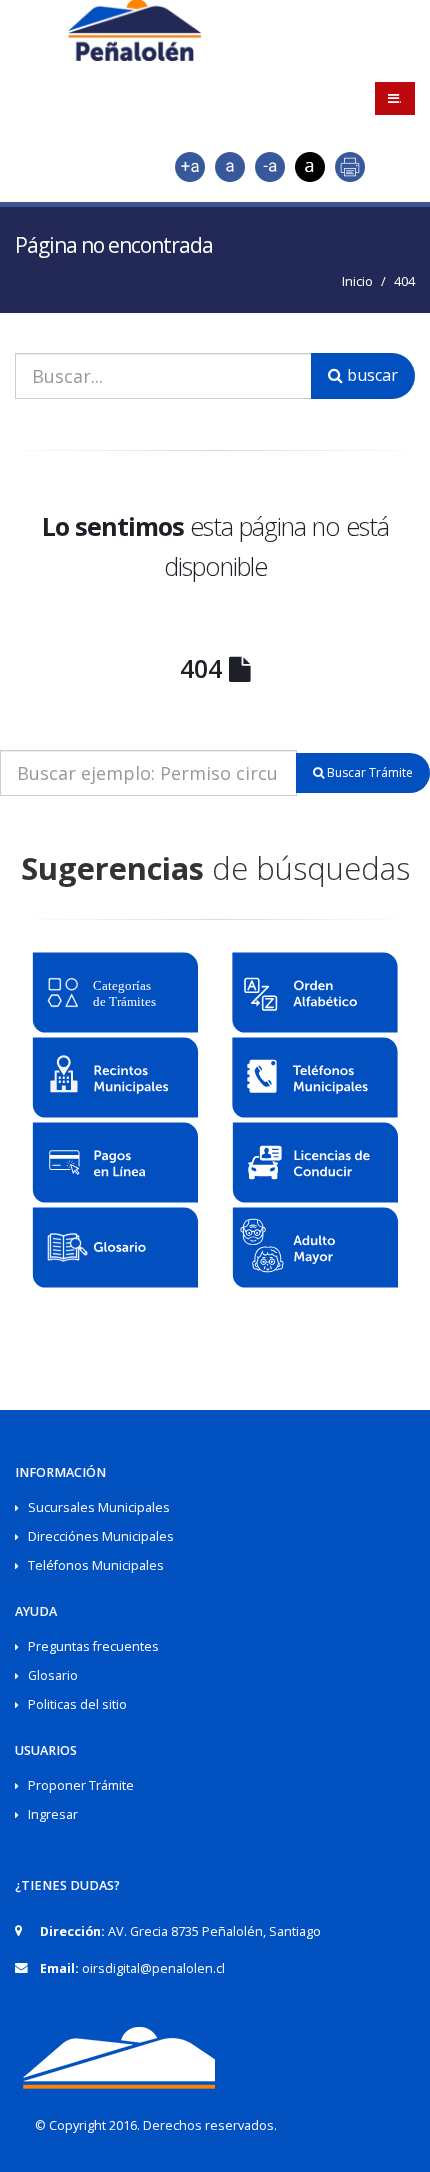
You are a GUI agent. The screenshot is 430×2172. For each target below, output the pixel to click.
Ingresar (53, 1814)
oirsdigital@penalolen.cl (153, 1968)
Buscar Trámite (368, 772)
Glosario (53, 1675)
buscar (370, 375)
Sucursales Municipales (99, 1507)
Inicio (357, 281)
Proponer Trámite (81, 1785)
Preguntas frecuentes (93, 1646)
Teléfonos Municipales (96, 1565)
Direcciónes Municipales (101, 1536)
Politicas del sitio (77, 1704)
